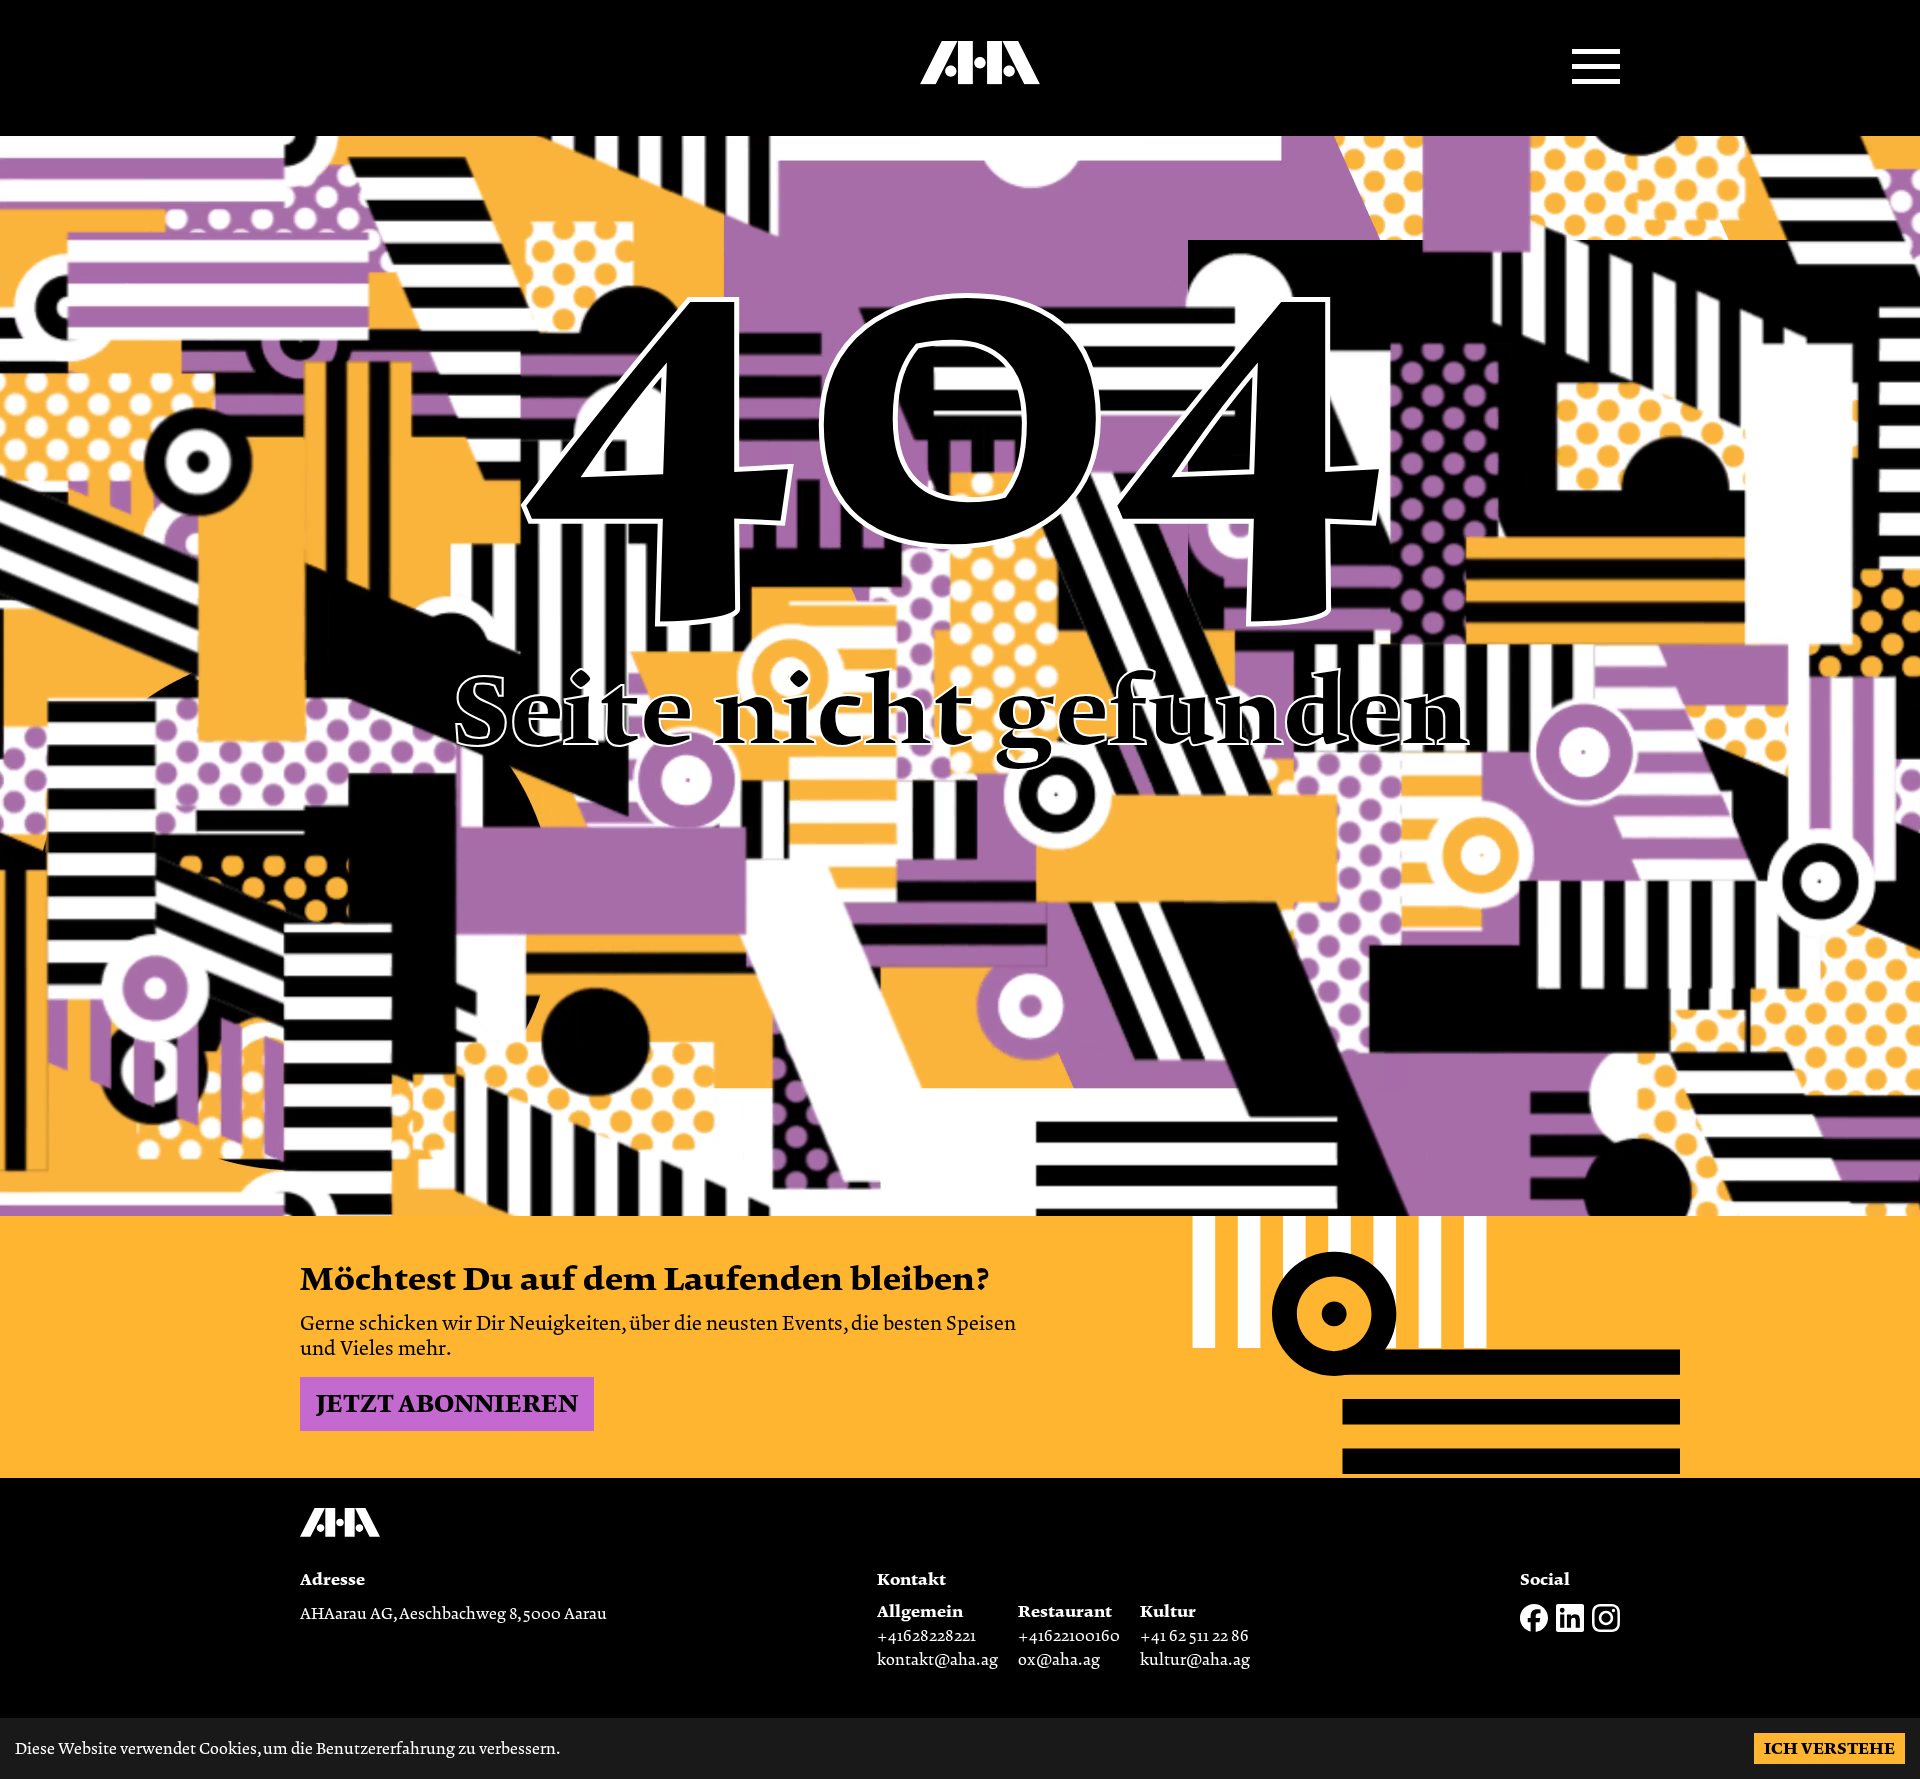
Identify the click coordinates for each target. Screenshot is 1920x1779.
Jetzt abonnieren (447, 1404)
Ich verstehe (1829, 1748)
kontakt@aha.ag (937, 1660)
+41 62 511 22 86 (1194, 1636)
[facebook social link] (1534, 1627)
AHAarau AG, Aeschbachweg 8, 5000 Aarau (453, 1614)
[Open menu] (1596, 68)
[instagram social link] (1606, 1627)
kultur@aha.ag (1195, 1660)
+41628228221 (926, 1636)
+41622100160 (1069, 1636)
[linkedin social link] (1570, 1627)
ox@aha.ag (1059, 1660)
